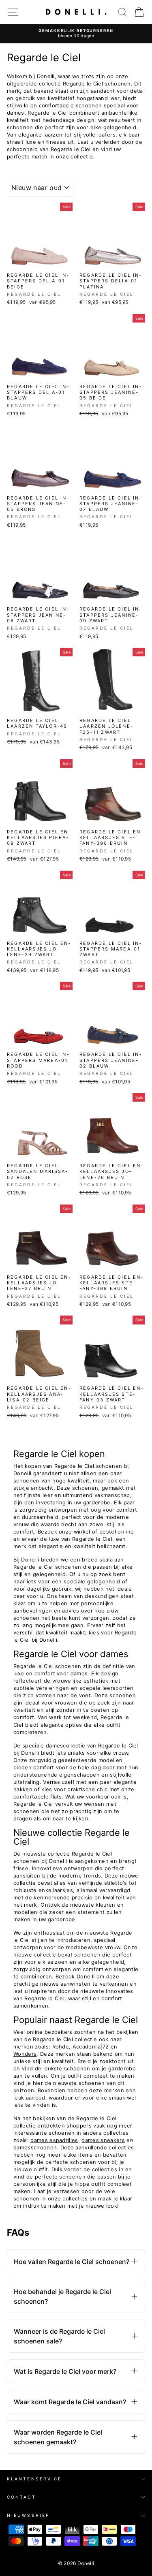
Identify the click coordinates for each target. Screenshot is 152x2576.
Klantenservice (34, 2479)
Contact (21, 2497)
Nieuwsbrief (28, 2515)
